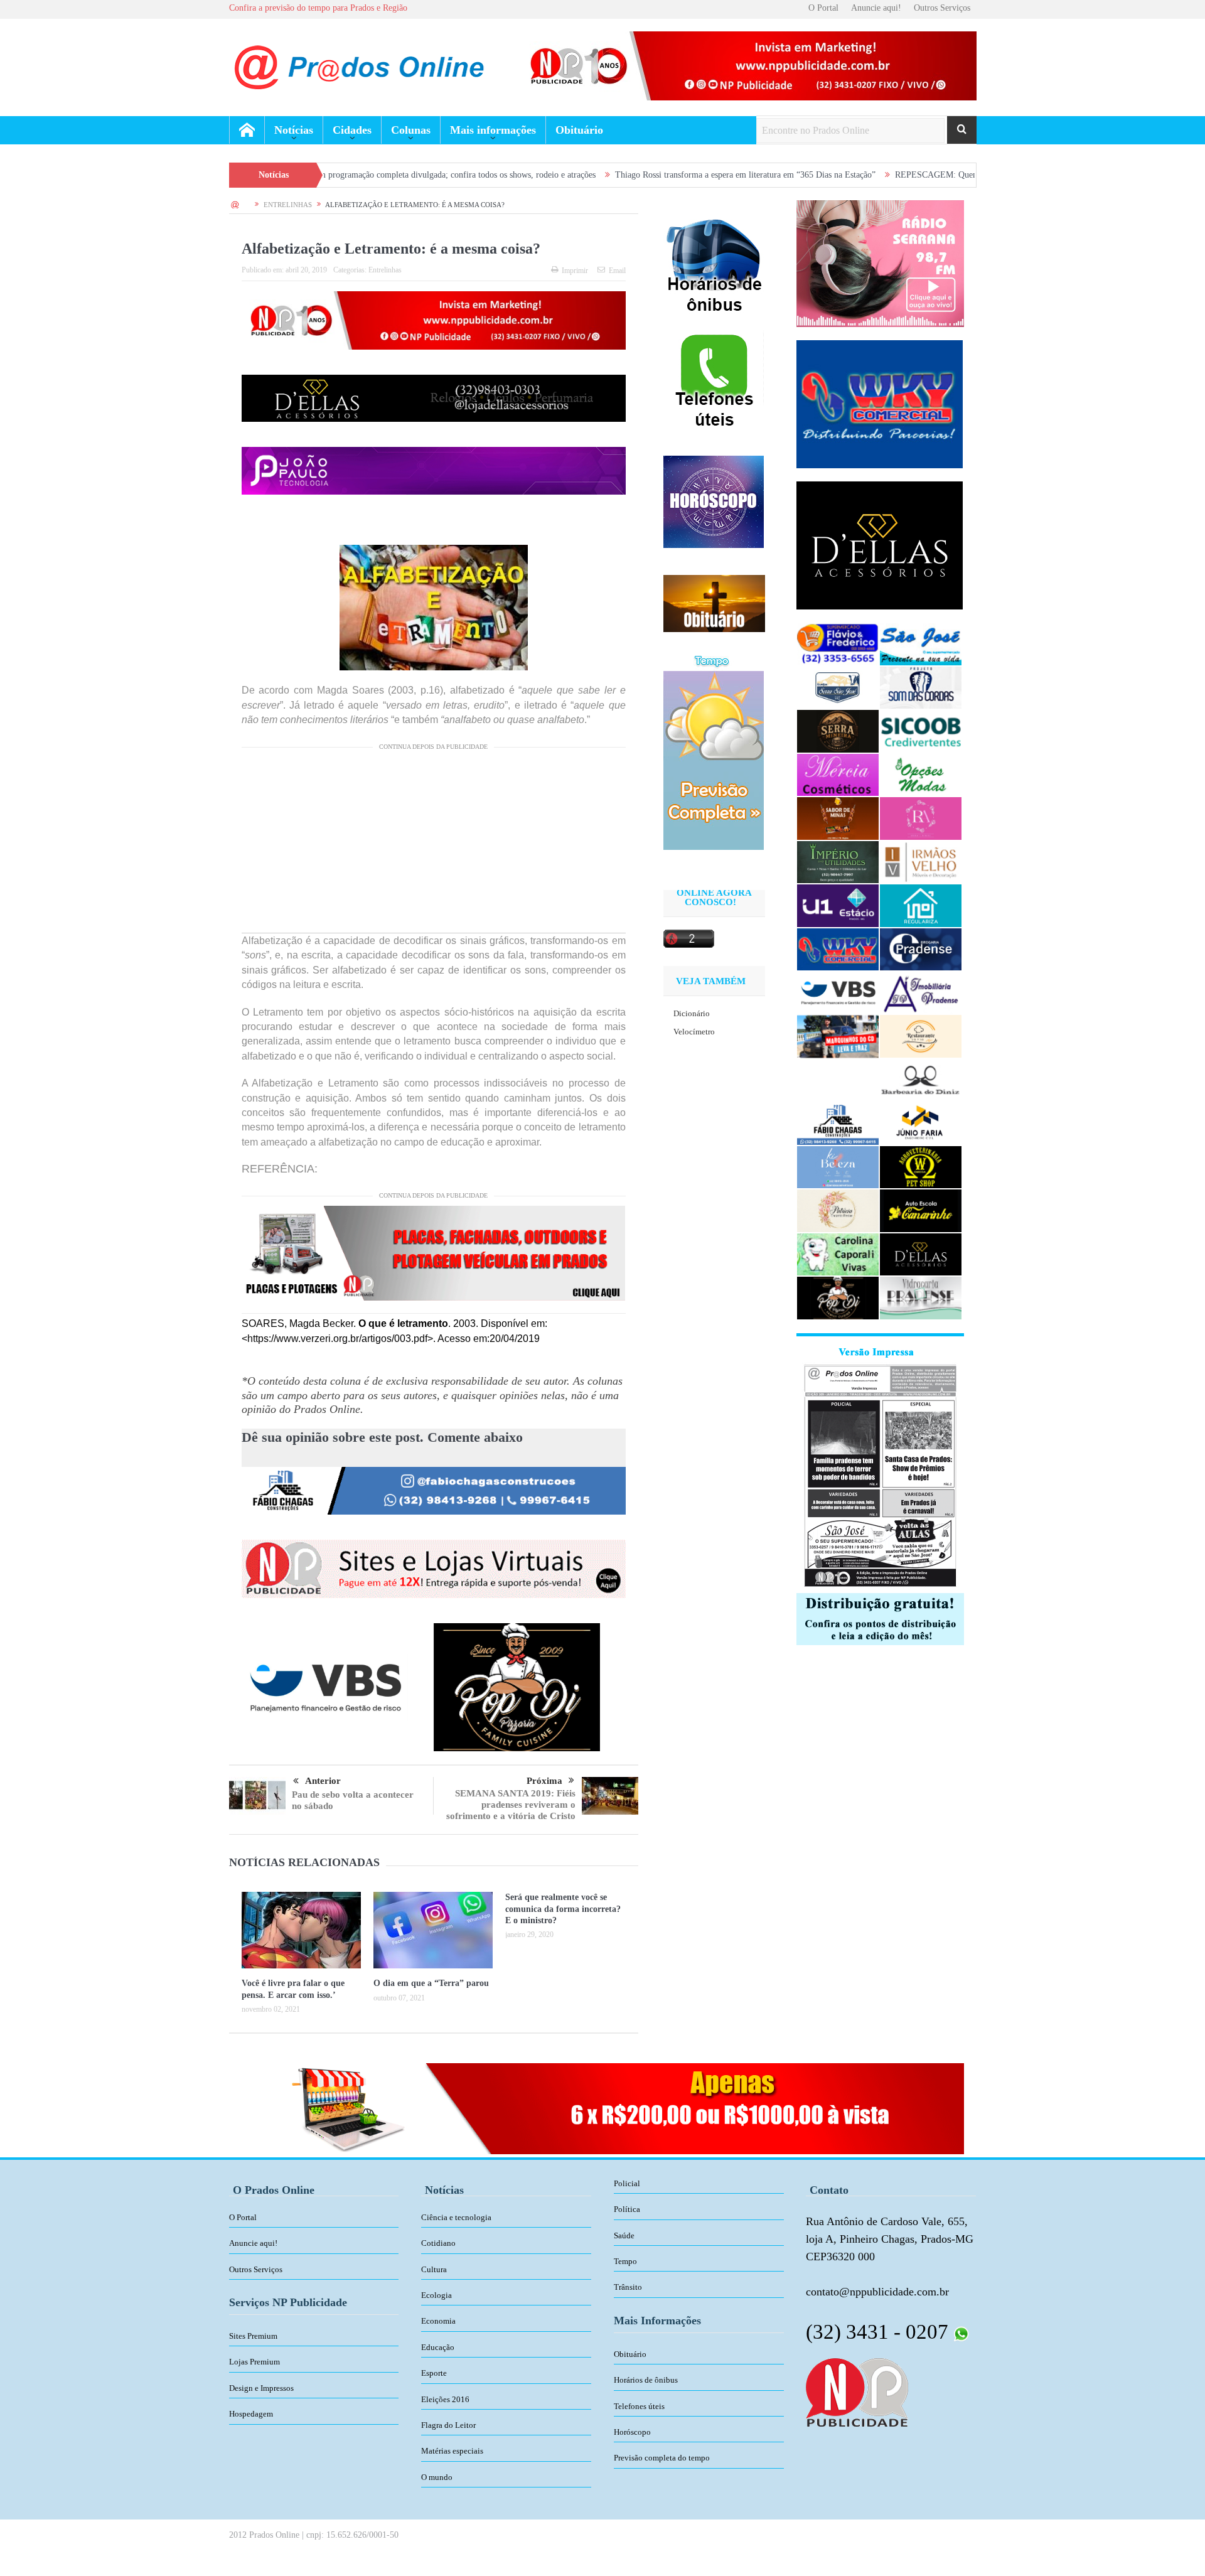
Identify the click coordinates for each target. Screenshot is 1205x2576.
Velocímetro (694, 1032)
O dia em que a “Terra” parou (431, 1983)
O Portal (823, 8)
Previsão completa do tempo (662, 2458)
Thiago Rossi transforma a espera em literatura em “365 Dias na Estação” (622, 175)
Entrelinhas (385, 270)
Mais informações (493, 130)
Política (627, 2209)
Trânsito (628, 2287)
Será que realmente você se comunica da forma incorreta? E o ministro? (563, 1908)
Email (617, 271)
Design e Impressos (261, 2388)
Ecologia (436, 2295)
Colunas (411, 130)
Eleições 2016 (445, 2399)
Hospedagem (251, 2414)
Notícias (294, 130)
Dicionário (692, 1013)
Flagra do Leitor (448, 2425)
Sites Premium (253, 2336)
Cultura (434, 2269)
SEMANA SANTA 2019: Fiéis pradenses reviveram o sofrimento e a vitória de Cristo (511, 1805)
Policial (627, 2183)
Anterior (323, 1781)
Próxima (544, 1781)
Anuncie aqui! (876, 8)
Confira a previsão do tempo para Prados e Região (318, 8)
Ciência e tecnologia (456, 2217)
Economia (438, 2321)
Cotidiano (438, 2243)
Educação (438, 2347)
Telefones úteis (639, 2406)
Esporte (434, 2373)
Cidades (352, 130)
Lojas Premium (254, 2362)
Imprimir (575, 271)
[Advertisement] (434, 845)
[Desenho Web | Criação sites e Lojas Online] (857, 2391)
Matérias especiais (452, 2451)
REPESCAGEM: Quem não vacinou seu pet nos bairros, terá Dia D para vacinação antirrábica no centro (957, 175)
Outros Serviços (942, 8)
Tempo (625, 2261)
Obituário (579, 130)
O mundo (437, 2477)
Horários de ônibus (646, 2380)
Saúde (624, 2235)
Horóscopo (632, 2432)
